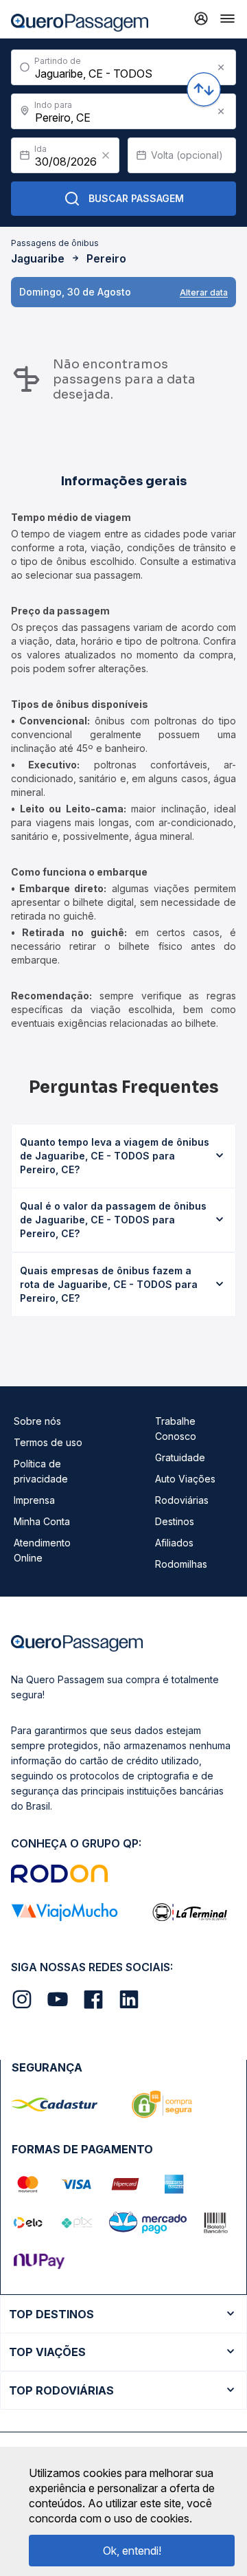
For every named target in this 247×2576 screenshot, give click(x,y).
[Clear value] (106, 155)
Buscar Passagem (136, 198)
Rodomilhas (181, 1564)
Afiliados (174, 1543)
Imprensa (34, 1500)
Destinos (175, 1521)
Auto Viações (185, 1479)
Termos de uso (48, 1442)
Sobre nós (37, 1421)
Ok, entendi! (132, 2551)
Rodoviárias (182, 1500)
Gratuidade (180, 1457)
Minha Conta (42, 1521)
